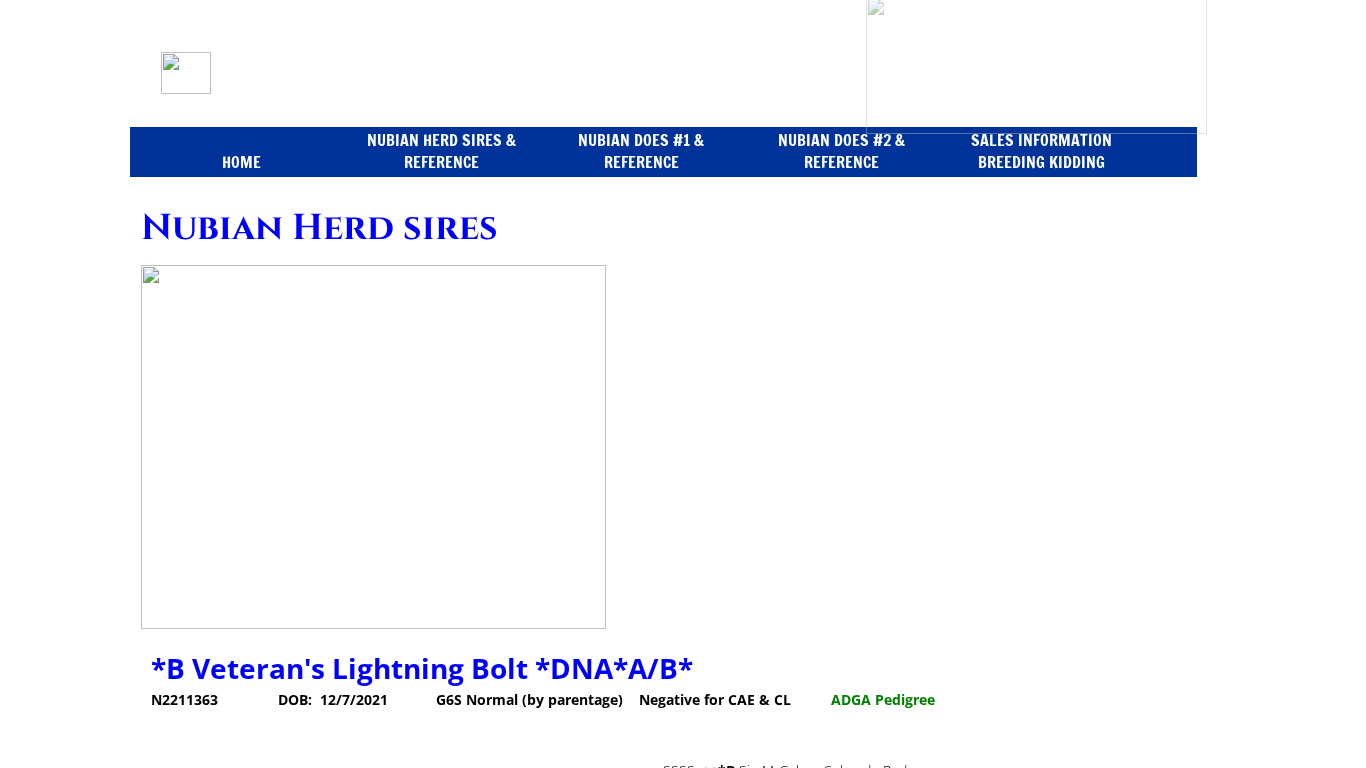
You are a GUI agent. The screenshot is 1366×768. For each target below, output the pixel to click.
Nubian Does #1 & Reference (641, 151)
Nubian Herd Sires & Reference (441, 151)
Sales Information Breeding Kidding (1041, 151)
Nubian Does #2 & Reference (841, 151)
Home (241, 162)
